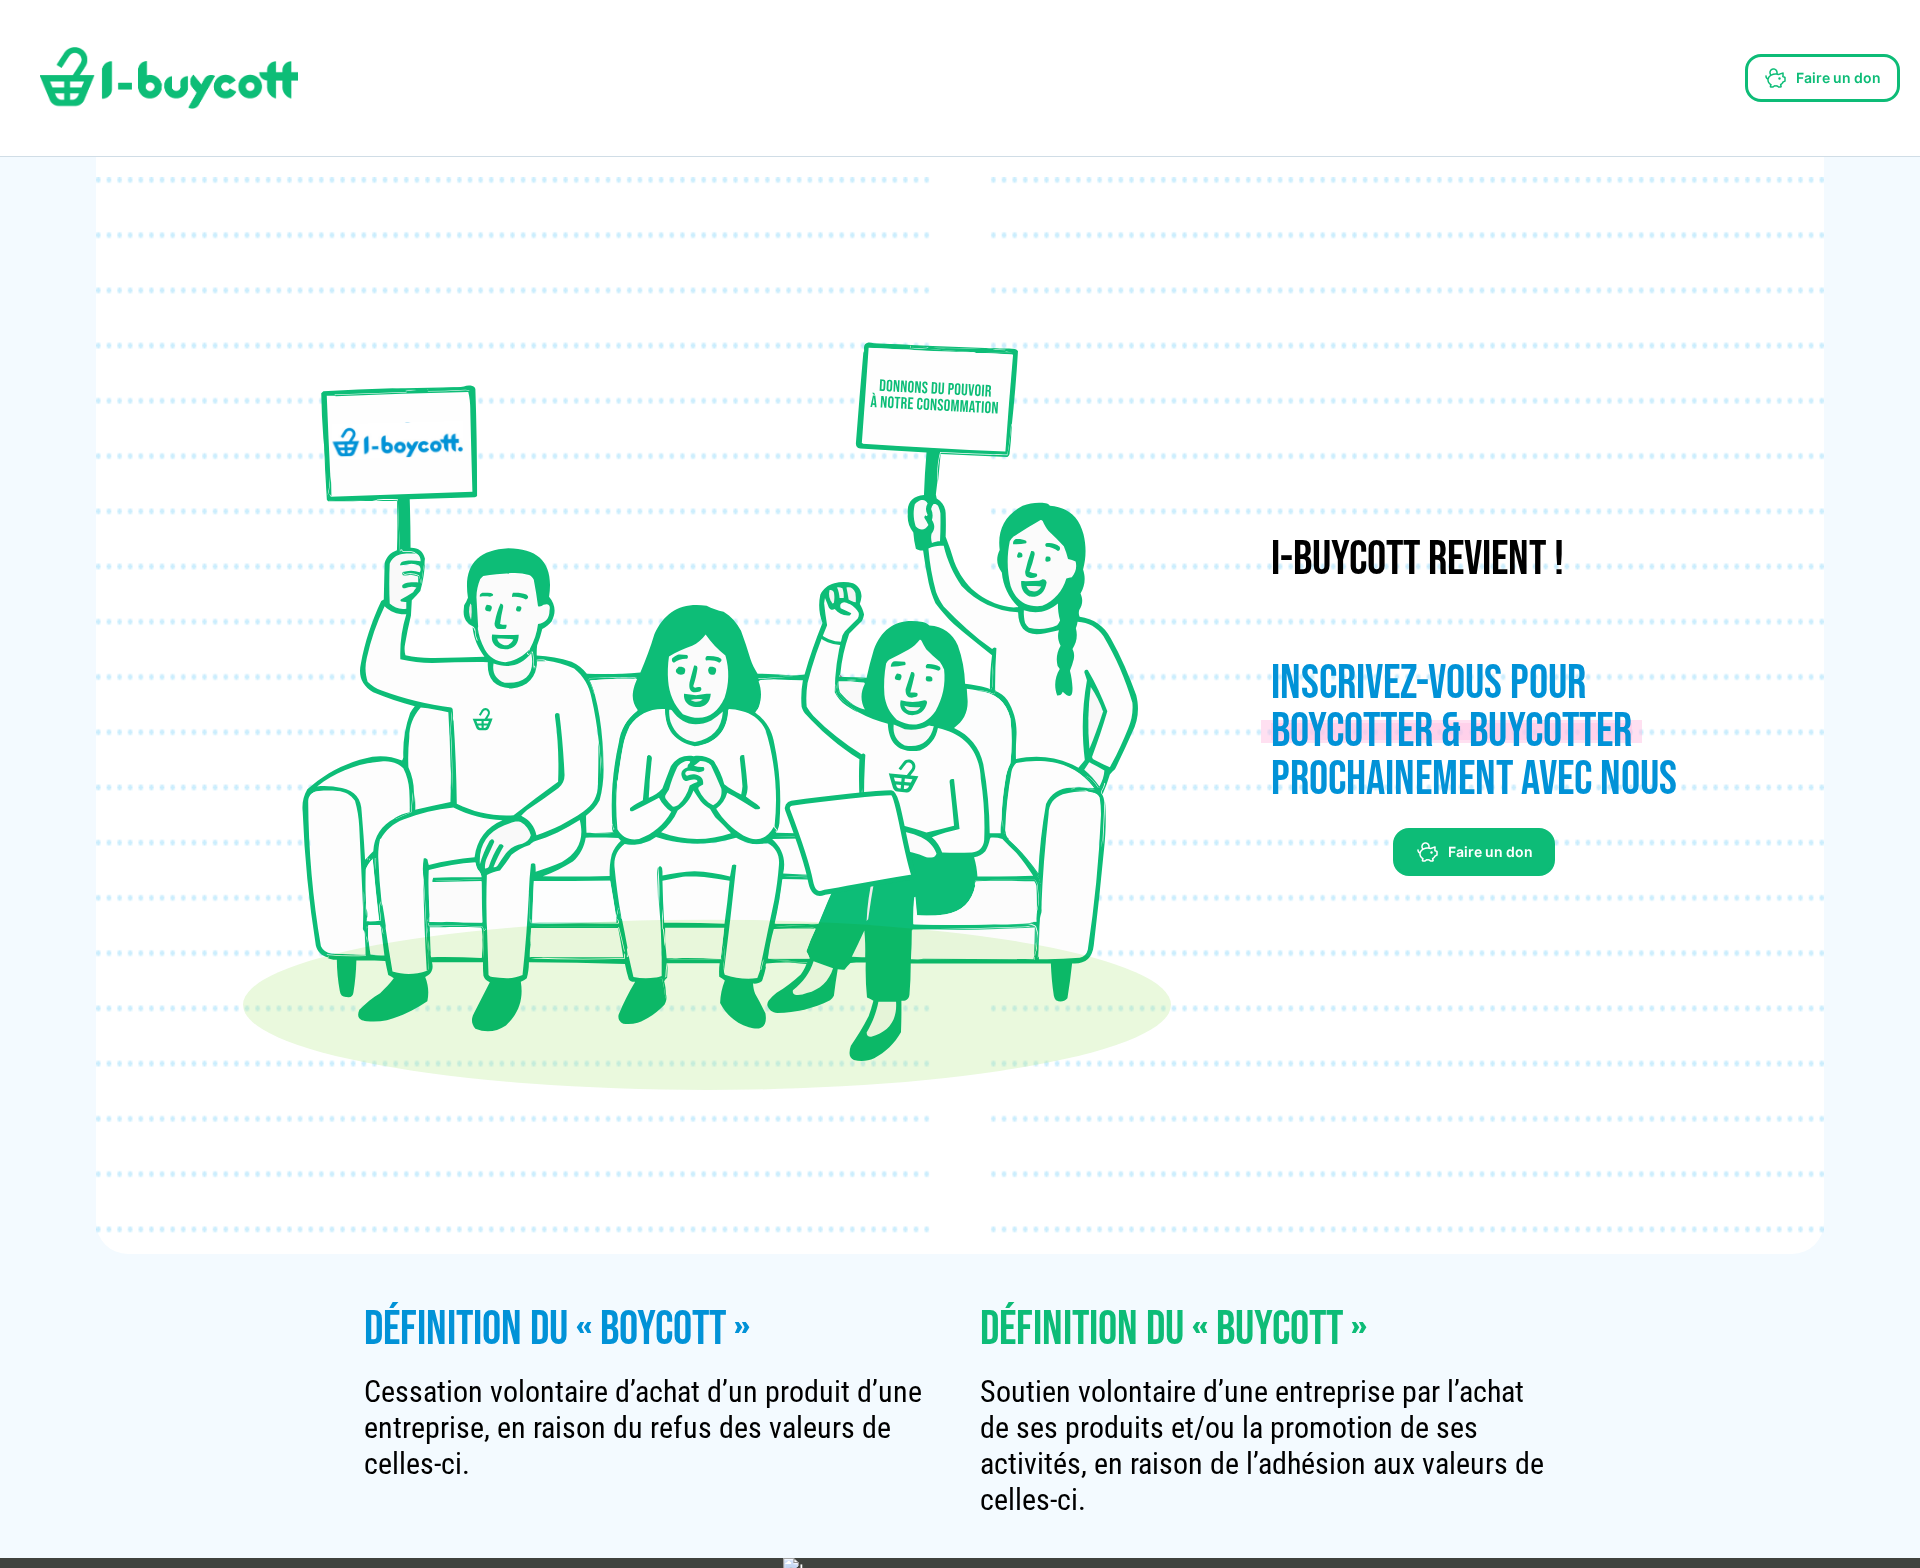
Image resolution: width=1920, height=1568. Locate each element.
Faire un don (1838, 77)
